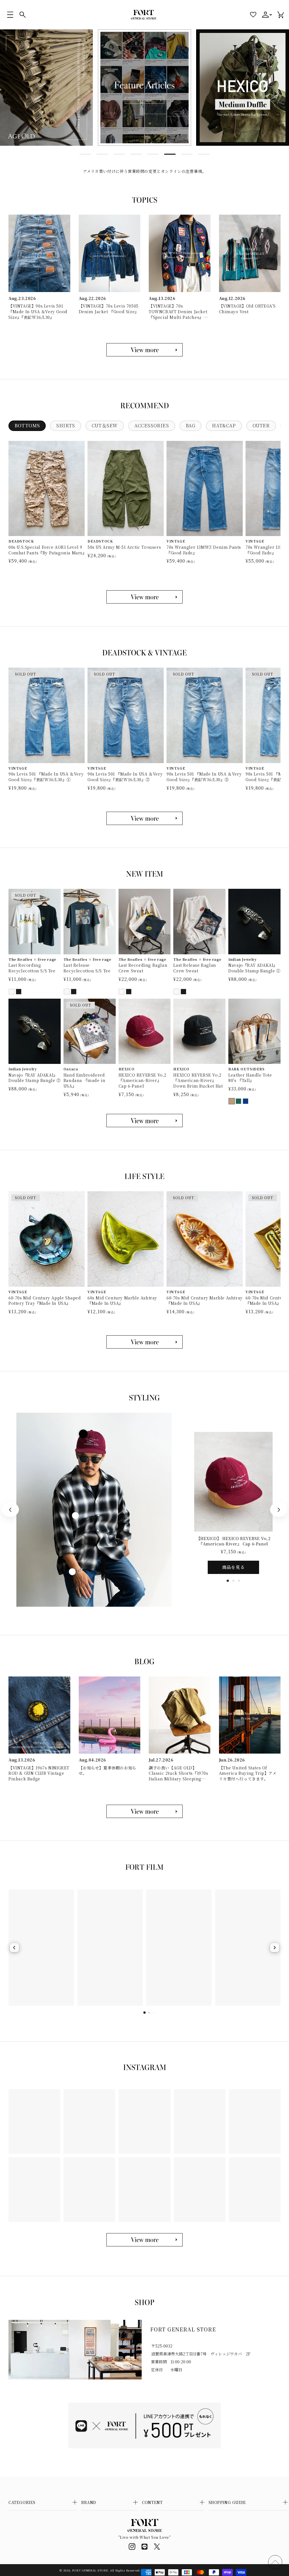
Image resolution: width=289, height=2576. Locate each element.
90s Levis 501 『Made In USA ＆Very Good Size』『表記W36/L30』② (125, 777)
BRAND (89, 2502)
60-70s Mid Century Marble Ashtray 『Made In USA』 (205, 1301)
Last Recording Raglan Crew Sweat (143, 968)
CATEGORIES (22, 2502)
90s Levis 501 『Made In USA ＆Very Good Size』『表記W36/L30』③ (204, 777)
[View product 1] (83, 1434)
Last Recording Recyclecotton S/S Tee (32, 968)
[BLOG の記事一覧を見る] (144, 1811)
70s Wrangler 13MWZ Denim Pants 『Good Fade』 (204, 550)
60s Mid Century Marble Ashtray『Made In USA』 (122, 1301)
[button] (10, 15)
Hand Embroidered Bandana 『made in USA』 (85, 1081)
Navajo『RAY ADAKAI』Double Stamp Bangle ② (35, 1078)
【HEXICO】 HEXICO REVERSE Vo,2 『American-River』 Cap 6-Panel (234, 1541)
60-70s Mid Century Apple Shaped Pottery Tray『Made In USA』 (45, 1301)
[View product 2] (75, 1515)
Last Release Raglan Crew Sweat (195, 968)
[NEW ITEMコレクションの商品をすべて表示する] (144, 1121)
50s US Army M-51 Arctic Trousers (124, 547)
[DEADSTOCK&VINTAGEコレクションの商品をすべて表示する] (144, 818)
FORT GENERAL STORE (90, 2570)
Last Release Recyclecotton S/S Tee (87, 968)
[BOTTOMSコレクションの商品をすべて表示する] (144, 597)
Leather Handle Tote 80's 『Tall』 (250, 1078)
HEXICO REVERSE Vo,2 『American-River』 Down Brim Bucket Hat (198, 1081)
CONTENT (152, 2502)
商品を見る (233, 1567)
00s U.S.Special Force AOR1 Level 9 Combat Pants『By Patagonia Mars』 (47, 550)
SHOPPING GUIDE (227, 2502)
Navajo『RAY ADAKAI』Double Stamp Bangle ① (254, 968)
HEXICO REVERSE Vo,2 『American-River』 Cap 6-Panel (143, 1081)
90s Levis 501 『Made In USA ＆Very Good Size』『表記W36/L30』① (46, 777)
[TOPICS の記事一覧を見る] (144, 350)
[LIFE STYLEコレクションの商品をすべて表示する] (144, 1342)
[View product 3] (72, 1572)
